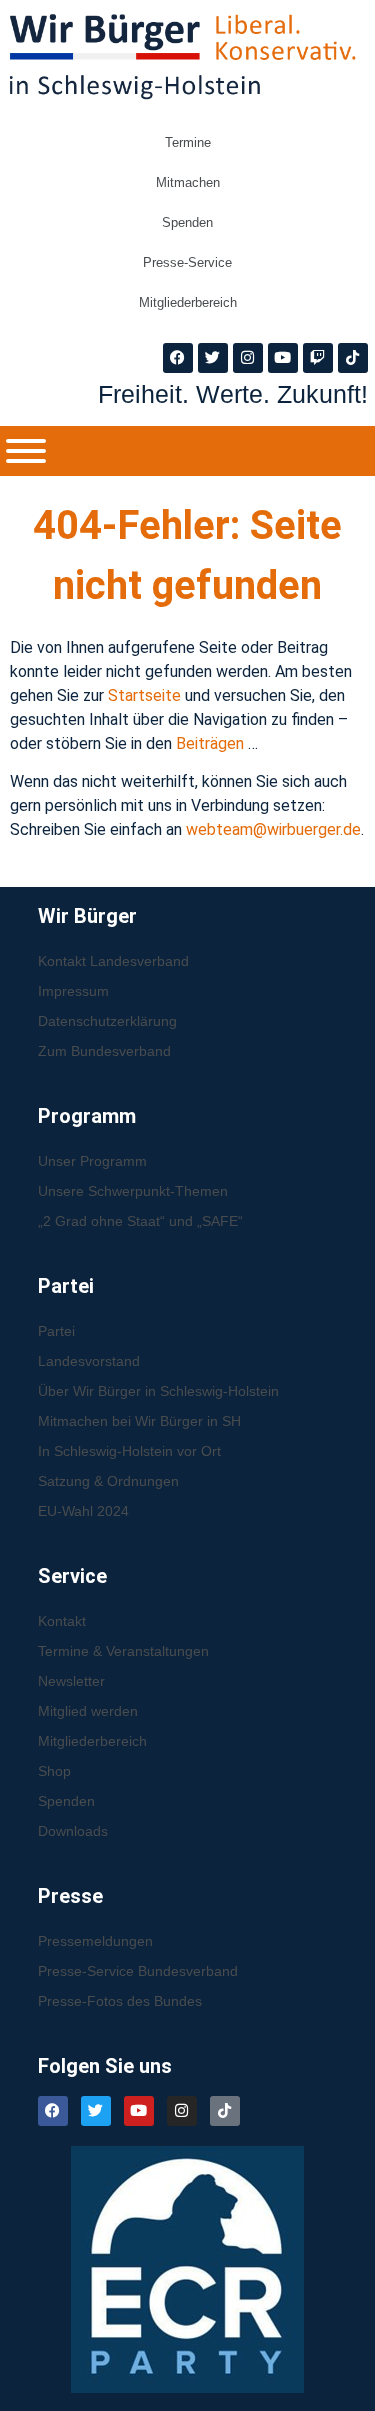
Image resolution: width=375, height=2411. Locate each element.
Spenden (187, 222)
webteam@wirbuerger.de (273, 829)
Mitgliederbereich (188, 302)
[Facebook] (178, 358)
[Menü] (26, 451)
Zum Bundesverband (104, 1051)
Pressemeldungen (95, 1941)
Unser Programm (92, 1161)
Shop (54, 1771)
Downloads (73, 1831)
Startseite (146, 695)
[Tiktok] (353, 358)
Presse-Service (187, 262)
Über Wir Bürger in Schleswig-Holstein (158, 1391)
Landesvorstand (89, 1361)
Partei (56, 1331)
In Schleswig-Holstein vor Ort (129, 1451)
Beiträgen (212, 743)
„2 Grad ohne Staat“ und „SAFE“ (140, 1221)
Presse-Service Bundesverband (138, 1971)
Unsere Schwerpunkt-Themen (133, 1191)
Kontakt (62, 1621)
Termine (188, 142)
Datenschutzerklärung (107, 1021)
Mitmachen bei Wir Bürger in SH (139, 1421)
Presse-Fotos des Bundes (120, 2001)
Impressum (73, 991)
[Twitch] (318, 358)
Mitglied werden (88, 1711)
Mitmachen (188, 182)
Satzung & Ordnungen (108, 1481)
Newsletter (71, 1681)
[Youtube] (283, 358)
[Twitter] (213, 358)
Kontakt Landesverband (113, 961)
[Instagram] (248, 358)
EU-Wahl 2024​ (83, 1511)
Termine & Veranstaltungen (123, 1651)
